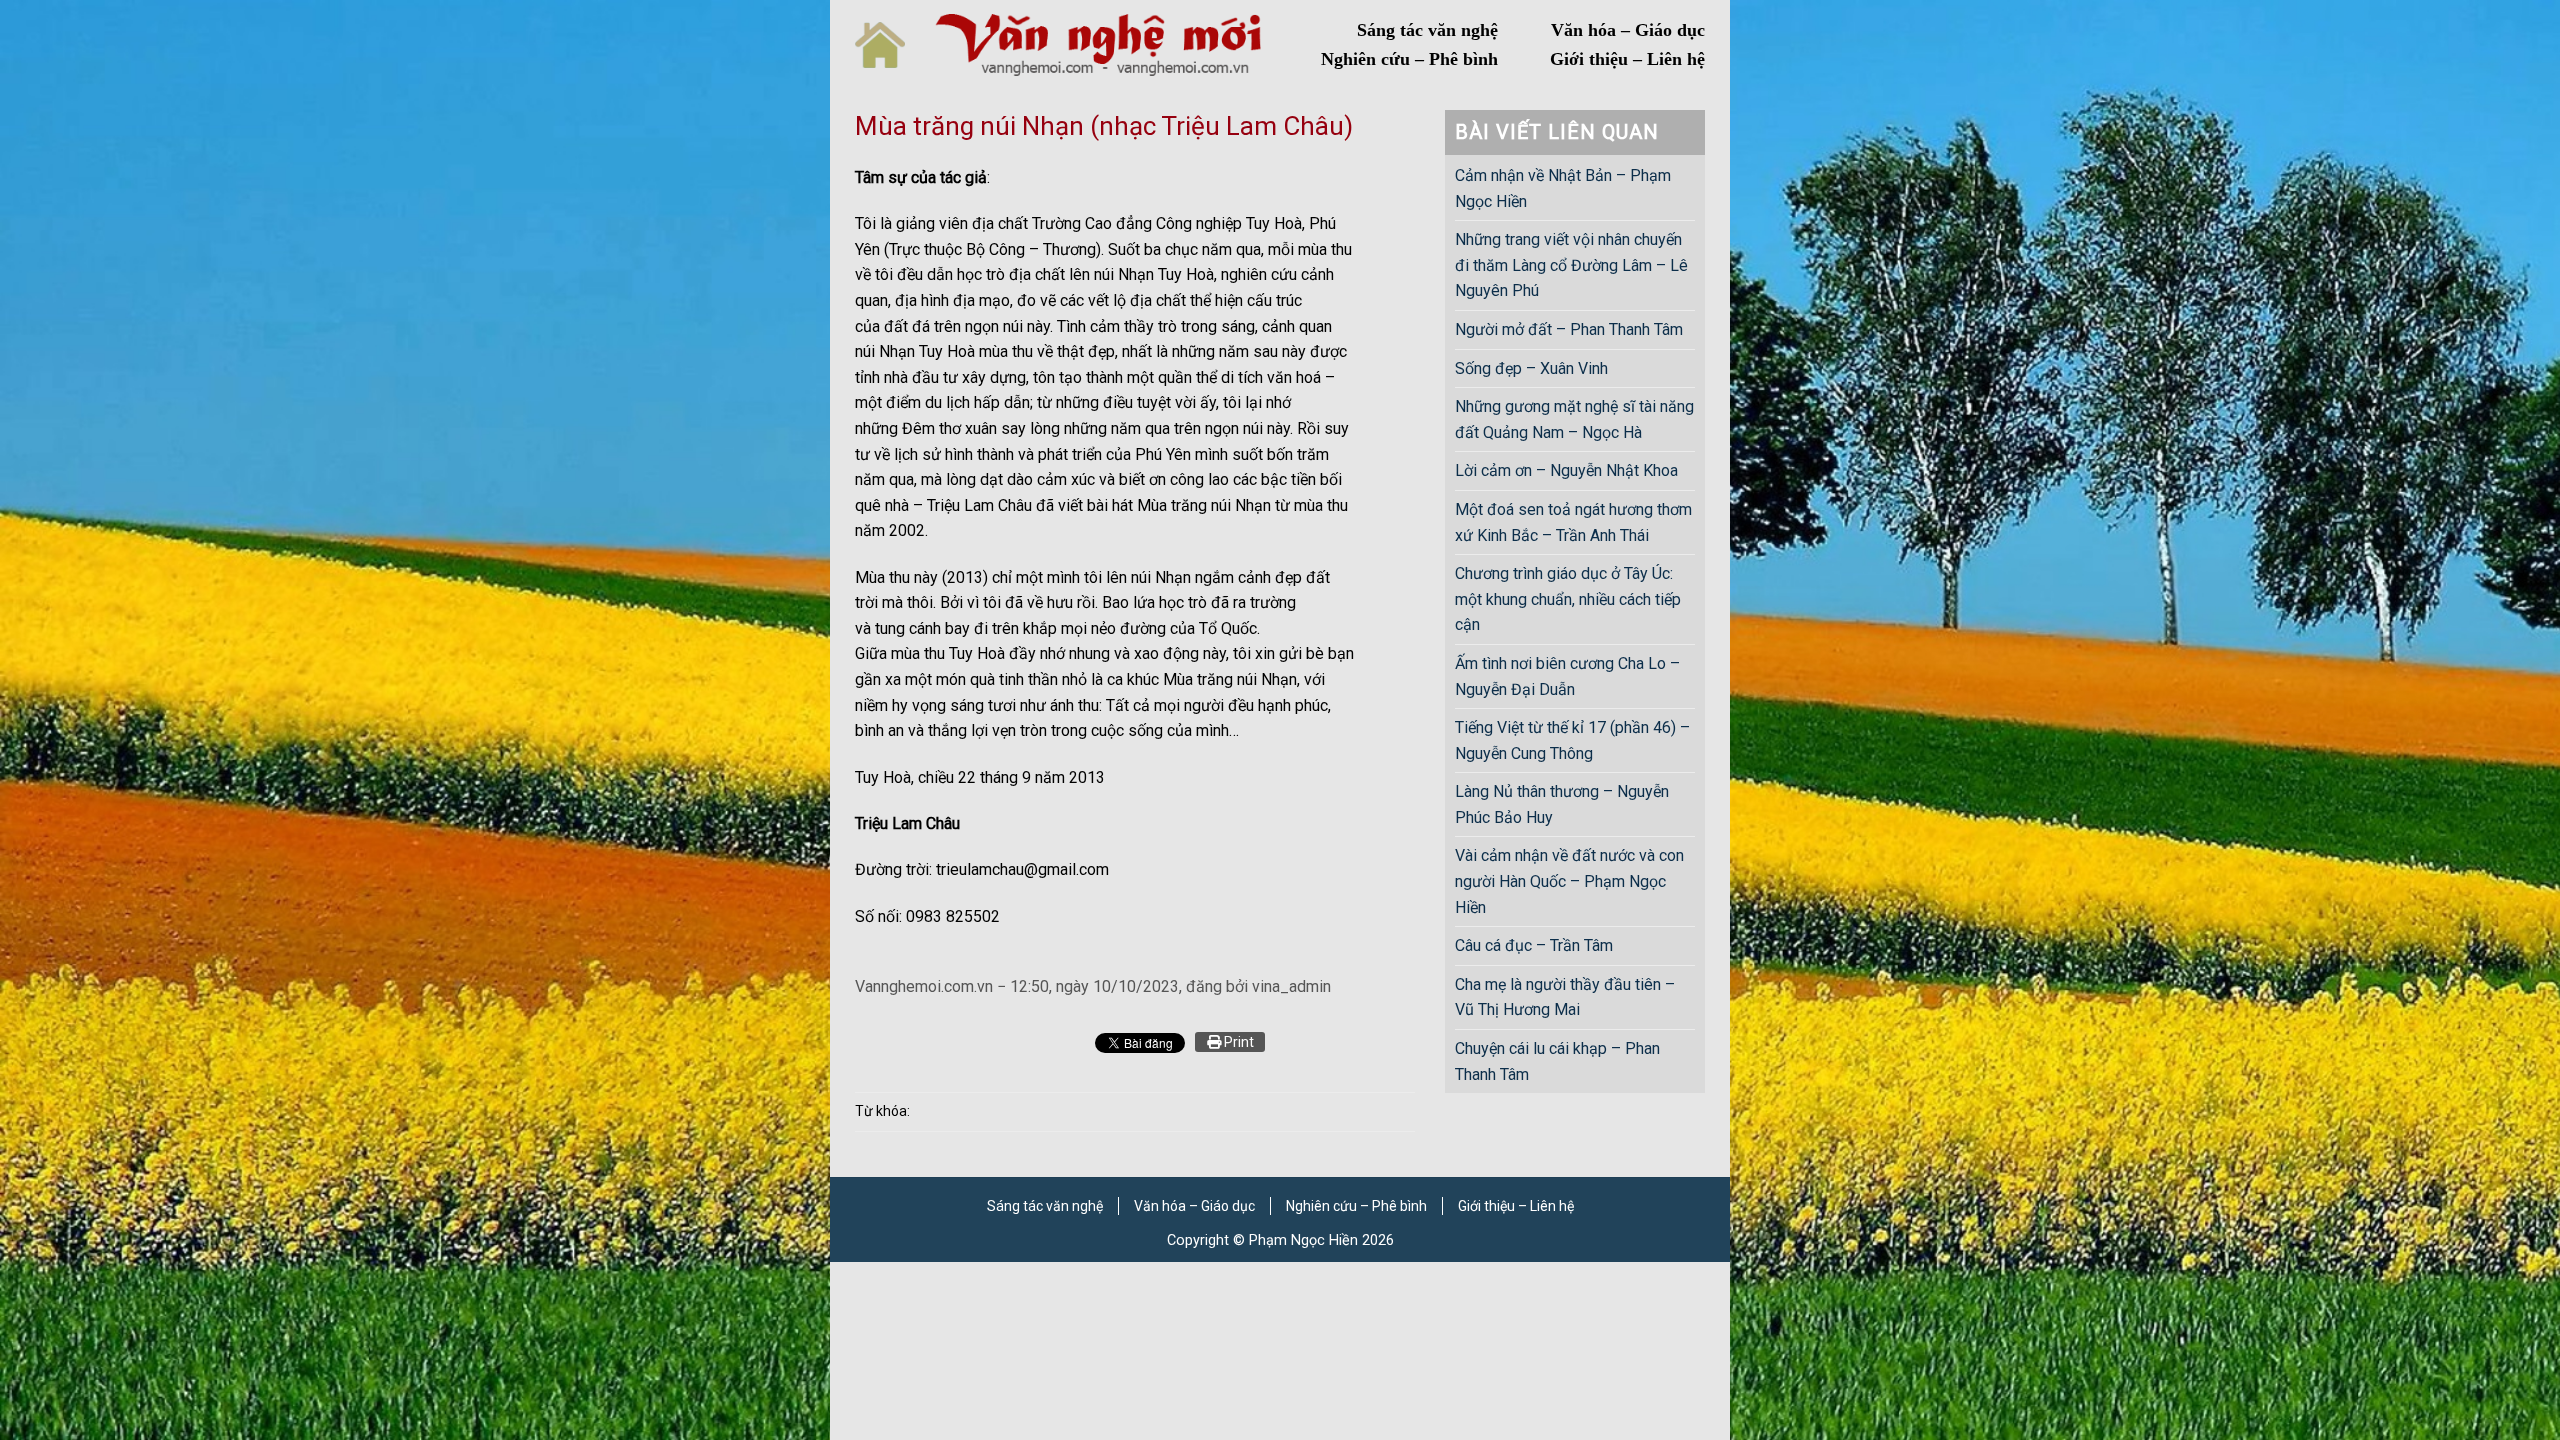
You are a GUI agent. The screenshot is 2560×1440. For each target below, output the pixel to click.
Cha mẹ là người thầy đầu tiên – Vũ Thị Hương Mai (1565, 997)
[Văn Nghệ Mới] (1098, 44)
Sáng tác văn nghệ (1427, 30)
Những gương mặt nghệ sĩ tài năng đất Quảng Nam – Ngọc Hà (1574, 419)
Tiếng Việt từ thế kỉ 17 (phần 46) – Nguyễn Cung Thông (1572, 740)
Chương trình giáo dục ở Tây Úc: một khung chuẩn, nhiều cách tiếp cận (1568, 599)
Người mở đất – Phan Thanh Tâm (1569, 329)
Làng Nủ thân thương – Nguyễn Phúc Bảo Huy (1562, 804)
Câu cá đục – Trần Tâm (1534, 945)
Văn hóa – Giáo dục (1628, 30)
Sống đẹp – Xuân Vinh (1531, 368)
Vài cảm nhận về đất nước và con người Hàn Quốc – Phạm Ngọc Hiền (1569, 881)
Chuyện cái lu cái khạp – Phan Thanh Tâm (1557, 1061)
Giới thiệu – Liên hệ (1627, 59)
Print (1237, 1042)
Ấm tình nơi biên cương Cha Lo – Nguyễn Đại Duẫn (1567, 676)
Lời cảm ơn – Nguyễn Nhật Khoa (1566, 470)
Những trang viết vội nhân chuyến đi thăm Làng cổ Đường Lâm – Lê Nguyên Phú (1571, 265)
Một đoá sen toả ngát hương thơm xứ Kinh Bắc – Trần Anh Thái (1573, 522)
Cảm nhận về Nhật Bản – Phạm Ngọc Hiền (1563, 188)
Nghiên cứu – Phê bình (1409, 59)
